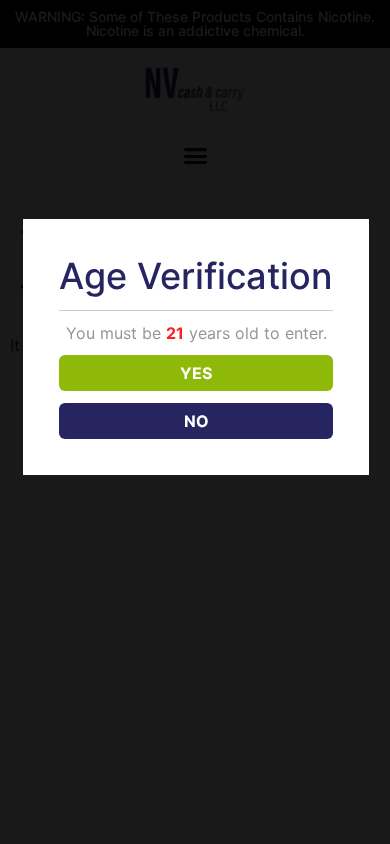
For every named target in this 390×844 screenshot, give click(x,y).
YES (196, 373)
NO (196, 421)
